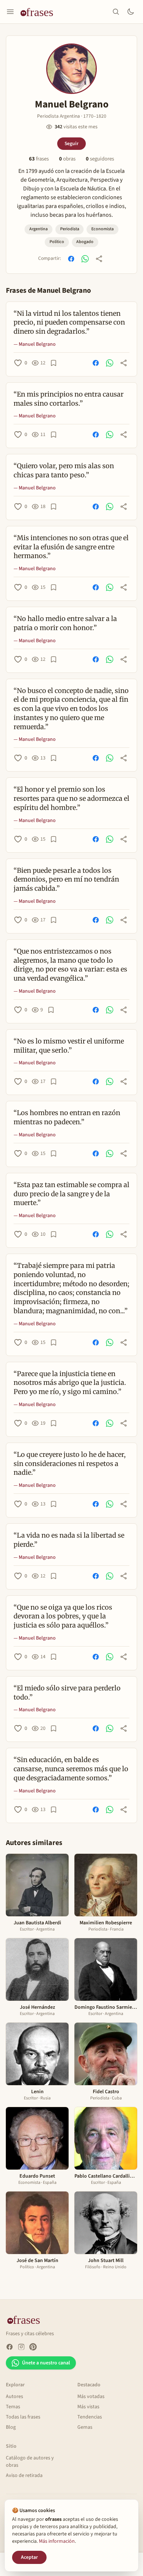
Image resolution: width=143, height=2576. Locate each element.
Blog (11, 2427)
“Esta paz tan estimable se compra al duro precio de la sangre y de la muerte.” (71, 1194)
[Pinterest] (33, 2347)
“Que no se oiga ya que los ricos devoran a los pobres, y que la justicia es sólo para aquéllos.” (63, 1616)
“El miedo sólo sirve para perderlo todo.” (67, 1693)
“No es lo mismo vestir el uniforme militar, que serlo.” (69, 1046)
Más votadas (91, 2397)
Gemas (85, 2427)
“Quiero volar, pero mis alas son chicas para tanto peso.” (64, 470)
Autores (14, 2397)
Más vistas (88, 2407)
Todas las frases (23, 2417)
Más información (57, 2541)
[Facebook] (10, 2347)
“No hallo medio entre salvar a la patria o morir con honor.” (65, 623)
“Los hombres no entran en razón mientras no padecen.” (67, 1117)
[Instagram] (21, 2347)
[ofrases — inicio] (40, 12)
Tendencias (90, 2417)
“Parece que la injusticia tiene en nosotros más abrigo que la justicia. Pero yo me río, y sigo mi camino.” (70, 1383)
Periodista (70, 229)
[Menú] (10, 12)
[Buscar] (116, 12)
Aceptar (29, 2557)
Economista (102, 229)
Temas (13, 2407)
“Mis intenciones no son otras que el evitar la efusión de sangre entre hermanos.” (71, 547)
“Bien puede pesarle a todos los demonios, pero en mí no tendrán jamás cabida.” (66, 880)
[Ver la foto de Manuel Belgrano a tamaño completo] (71, 69)
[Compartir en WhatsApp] (85, 259)
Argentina (38, 229)
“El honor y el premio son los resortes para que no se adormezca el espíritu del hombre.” (71, 798)
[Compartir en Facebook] (71, 259)
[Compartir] (99, 259)
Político (57, 242)
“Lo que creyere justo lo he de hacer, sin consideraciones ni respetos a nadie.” (70, 1464)
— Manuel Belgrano (35, 344)
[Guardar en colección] (54, 363)
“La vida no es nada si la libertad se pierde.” (69, 1540)
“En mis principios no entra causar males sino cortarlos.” (69, 399)
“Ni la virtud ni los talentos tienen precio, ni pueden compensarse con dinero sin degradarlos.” (69, 323)
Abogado (85, 242)
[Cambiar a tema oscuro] (131, 12)
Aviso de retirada (24, 2475)
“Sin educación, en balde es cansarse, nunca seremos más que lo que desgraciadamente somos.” (71, 1769)
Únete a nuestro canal (46, 2363)
